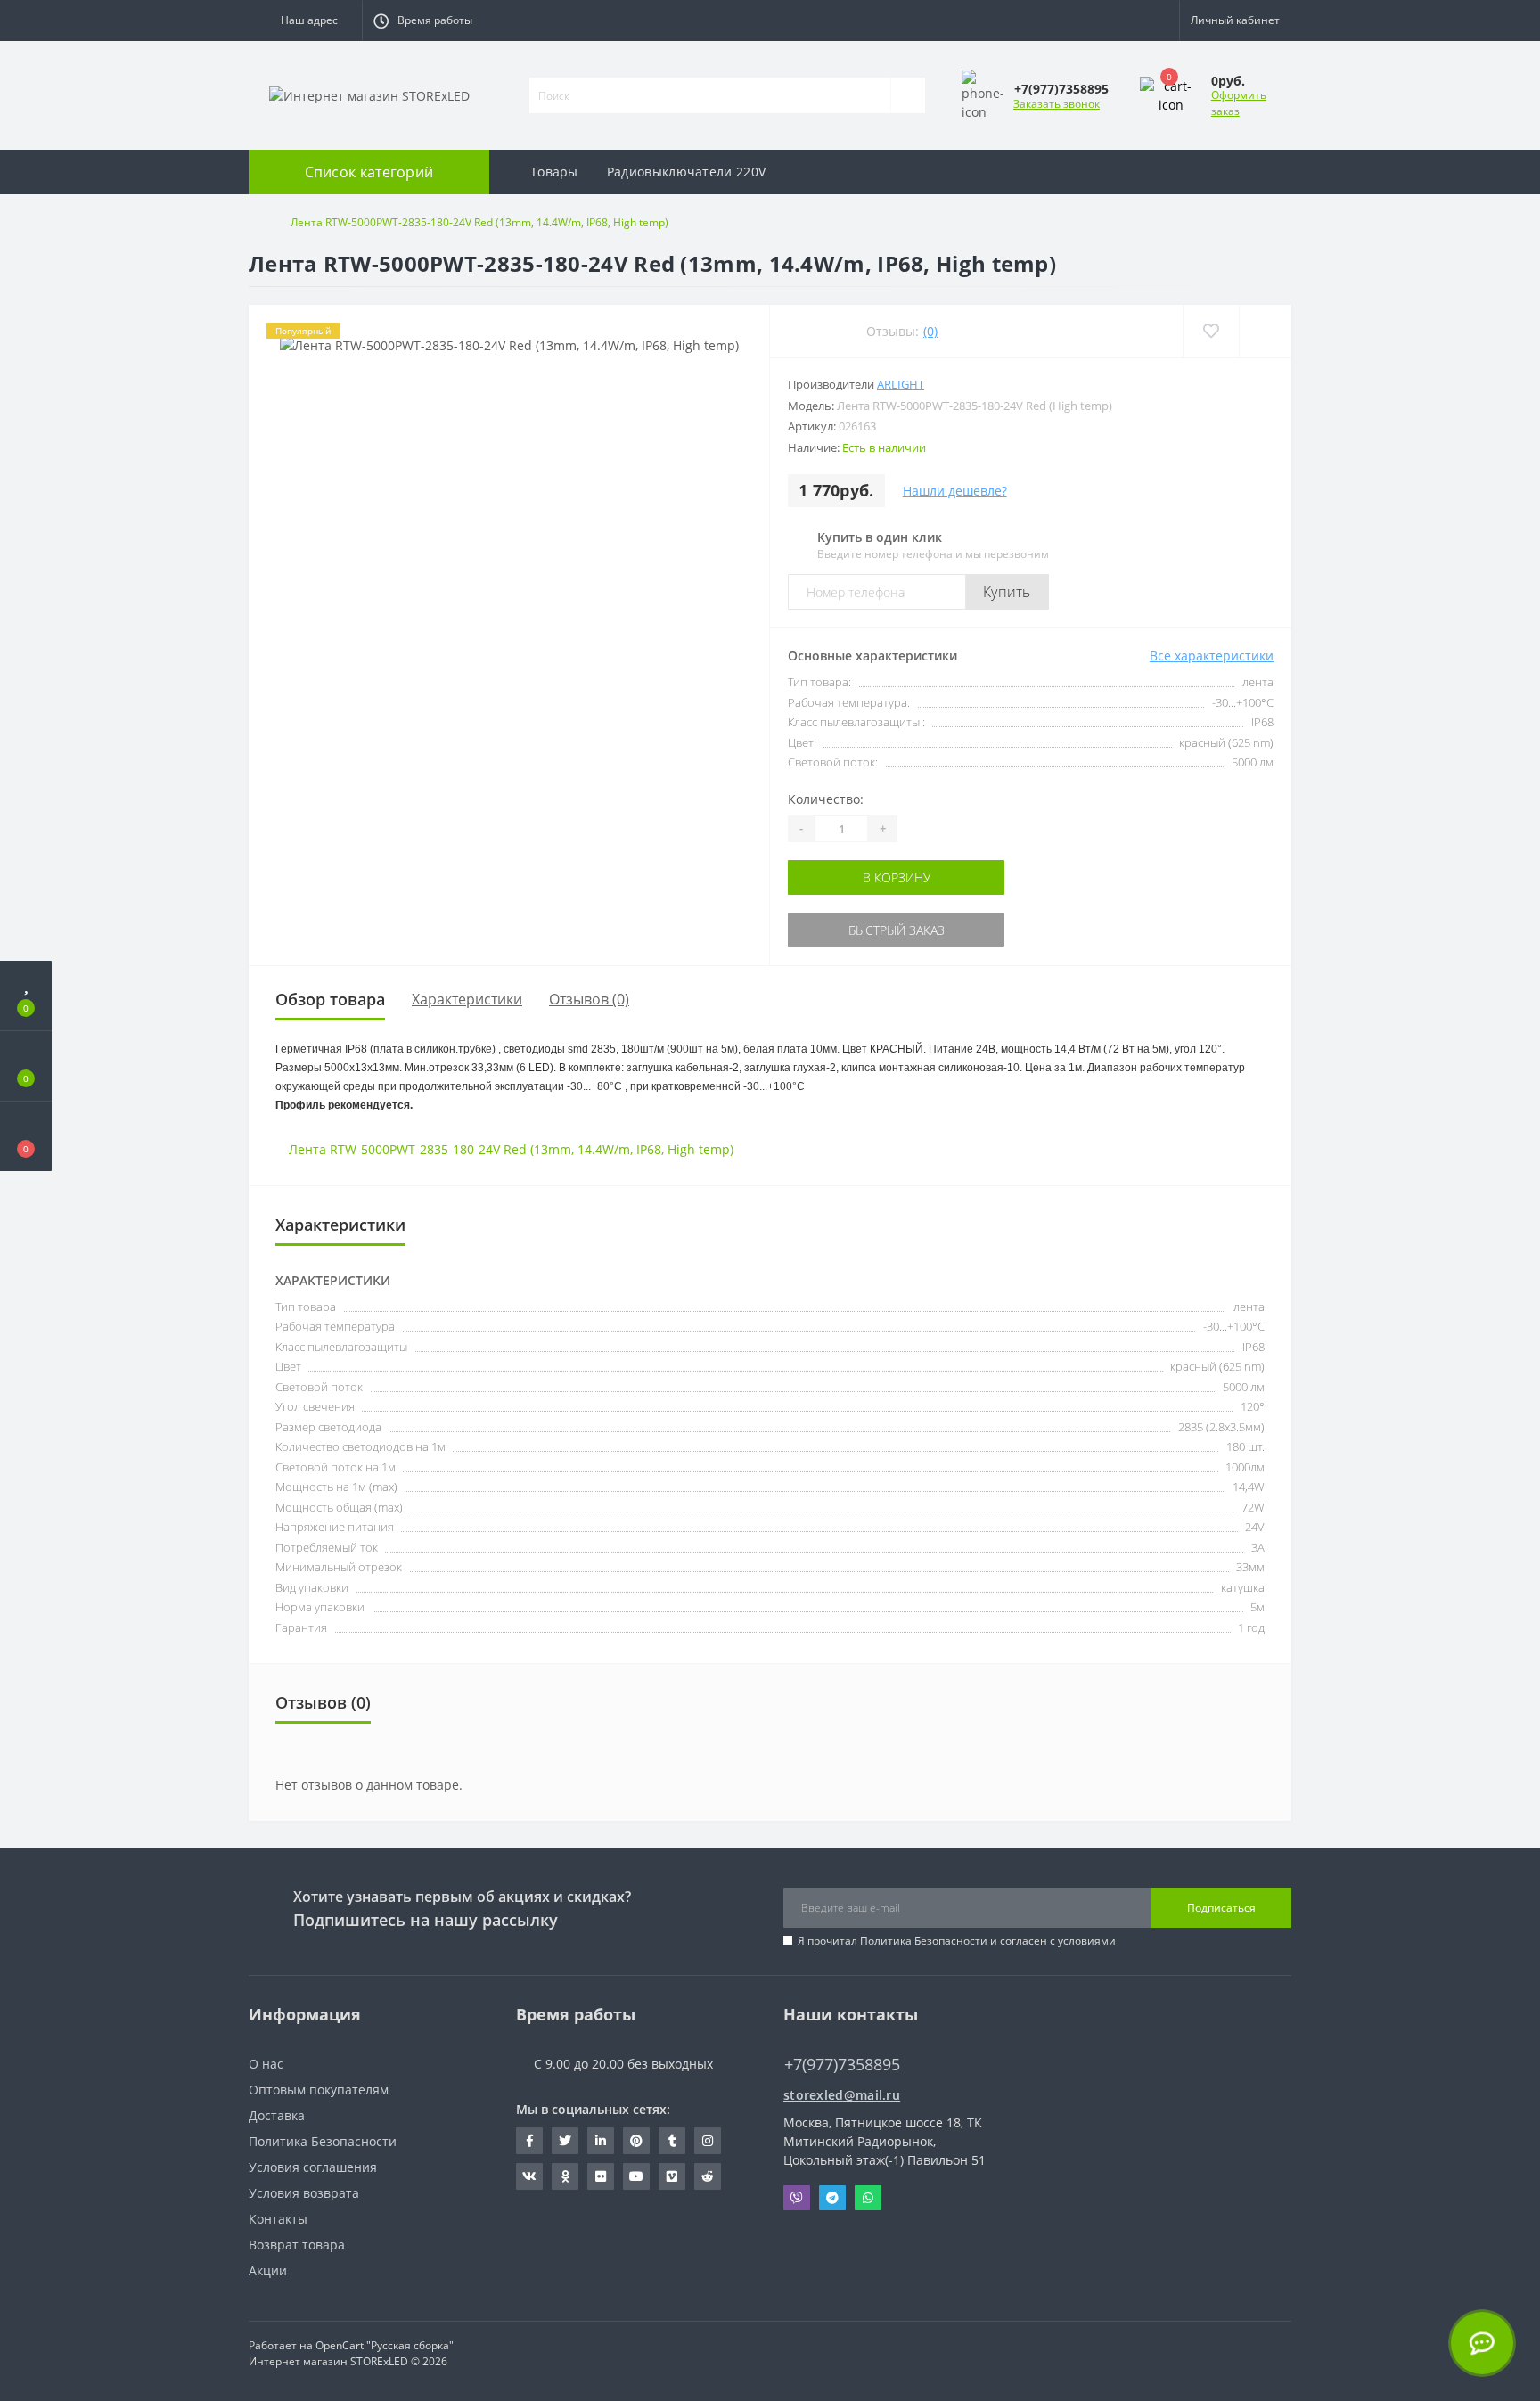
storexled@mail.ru (842, 2095)
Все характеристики (1212, 656)
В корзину (844, 877)
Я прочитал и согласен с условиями (957, 1941)
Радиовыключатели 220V (686, 172)
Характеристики (467, 999)
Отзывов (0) (589, 999)
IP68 (649, 1149)
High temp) (700, 1149)
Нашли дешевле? (955, 491)
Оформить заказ (1239, 103)
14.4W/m (604, 1149)
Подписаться (1221, 1908)
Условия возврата (304, 2193)
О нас (266, 2064)
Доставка (277, 2115)
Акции (268, 2270)
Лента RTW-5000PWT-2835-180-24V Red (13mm (430, 1149)
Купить (1007, 592)
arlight (901, 384)
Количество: (826, 799)
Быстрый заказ (844, 930)
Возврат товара (297, 2245)
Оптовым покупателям (319, 2090)
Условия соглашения (313, 2167)
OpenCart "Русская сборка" (385, 2345)
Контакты (278, 2219)
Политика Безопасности (924, 1941)
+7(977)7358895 (833, 2038)
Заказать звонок (1057, 104)
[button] (305, 20)
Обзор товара (330, 999)
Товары (554, 172)
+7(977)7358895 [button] (842, 2065)
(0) (930, 331)
